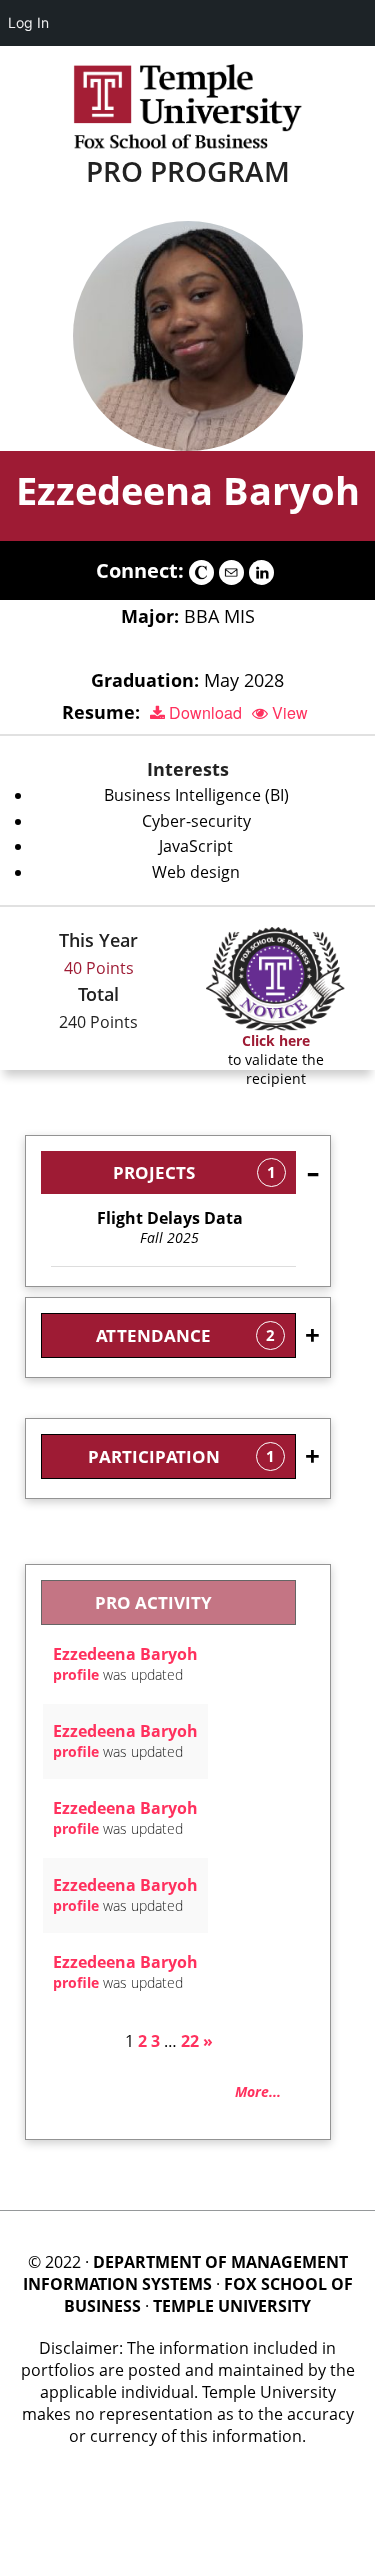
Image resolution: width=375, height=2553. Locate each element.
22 (190, 2041)
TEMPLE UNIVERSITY (232, 2306)
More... (258, 2091)
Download (203, 712)
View (288, 712)
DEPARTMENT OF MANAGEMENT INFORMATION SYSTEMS (185, 2273)
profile (76, 1674)
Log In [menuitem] (28, 22)
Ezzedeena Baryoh (188, 490)
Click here (276, 1040)
